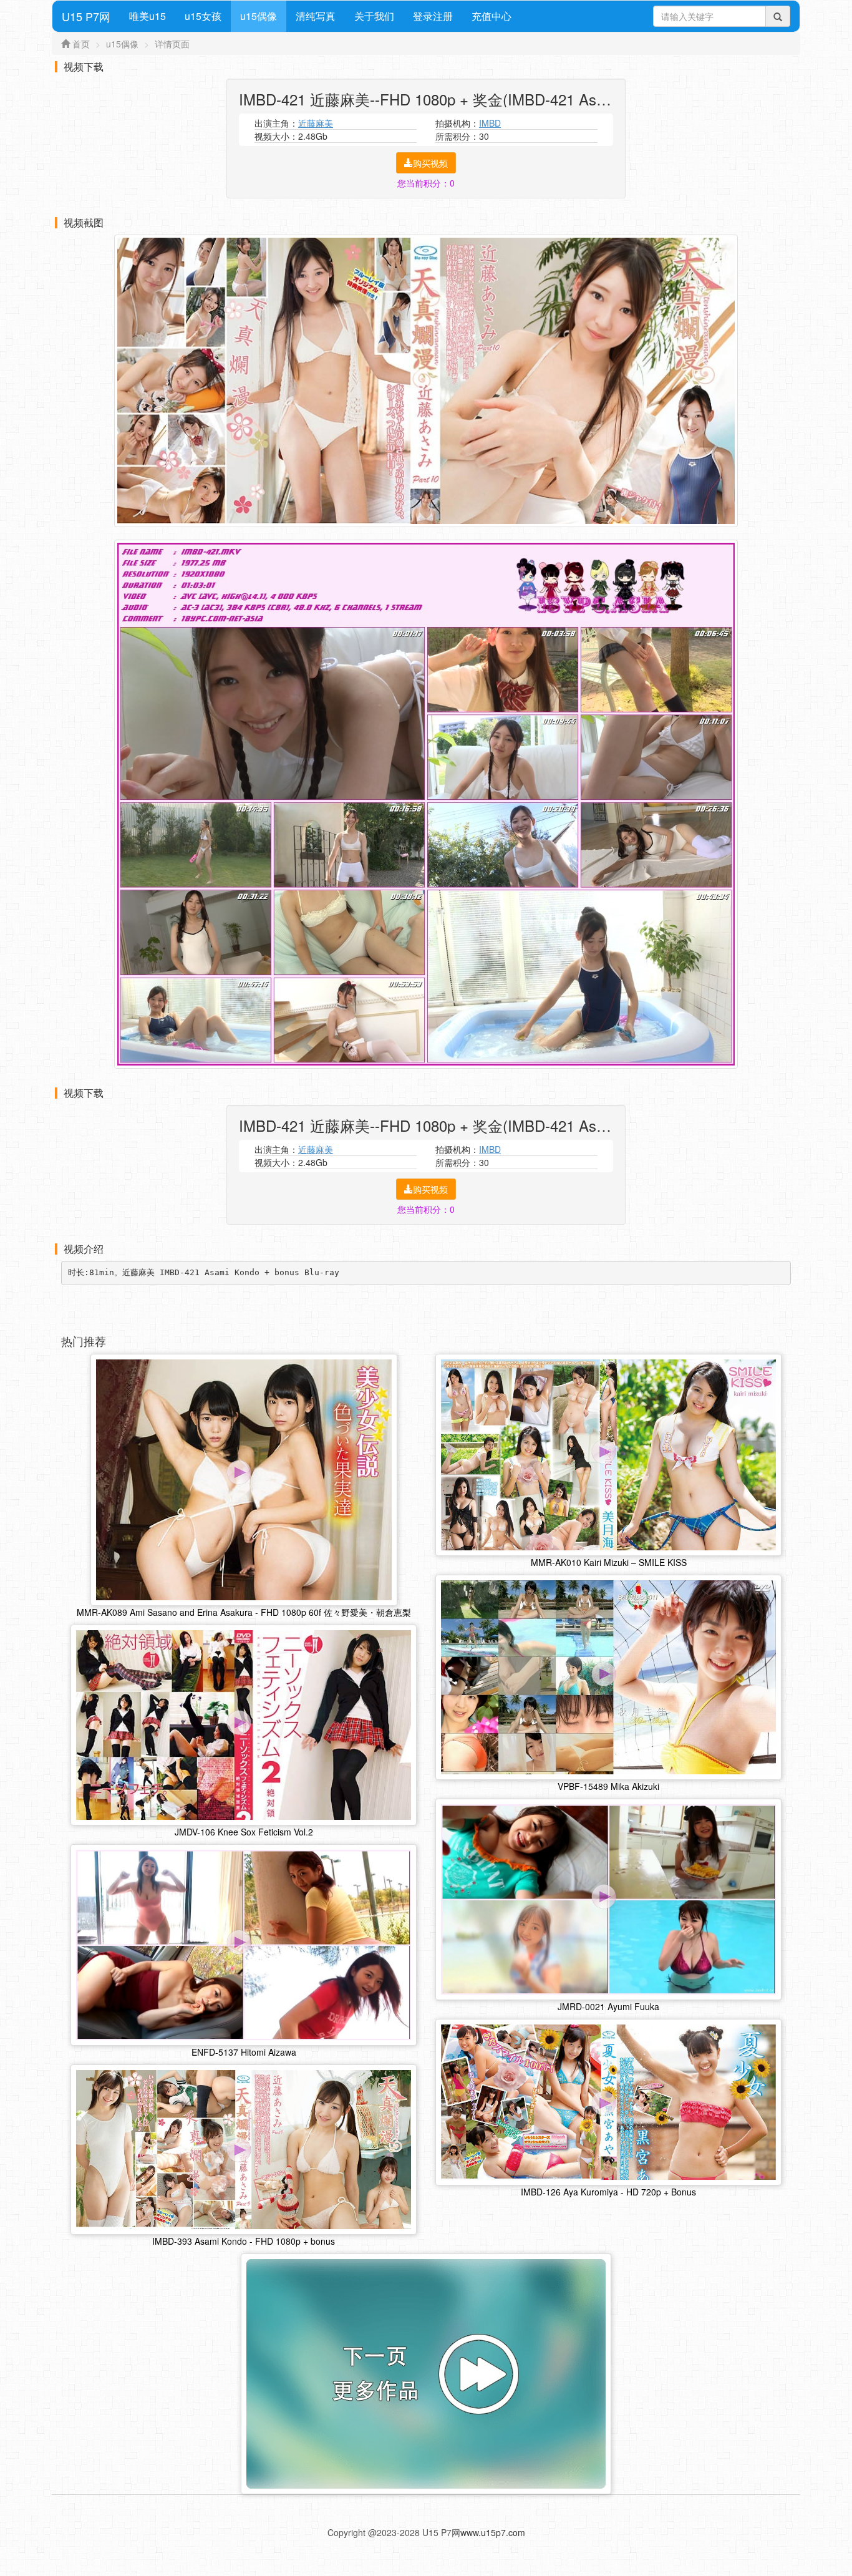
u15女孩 (203, 16)
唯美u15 (148, 16)
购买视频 (430, 163)
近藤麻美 (316, 123)
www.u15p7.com (493, 2532)
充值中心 (491, 16)
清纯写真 (316, 16)
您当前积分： (426, 183)
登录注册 (433, 16)
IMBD (490, 123)
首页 (81, 44)
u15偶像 (259, 16)
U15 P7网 (86, 16)
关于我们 (374, 16)
